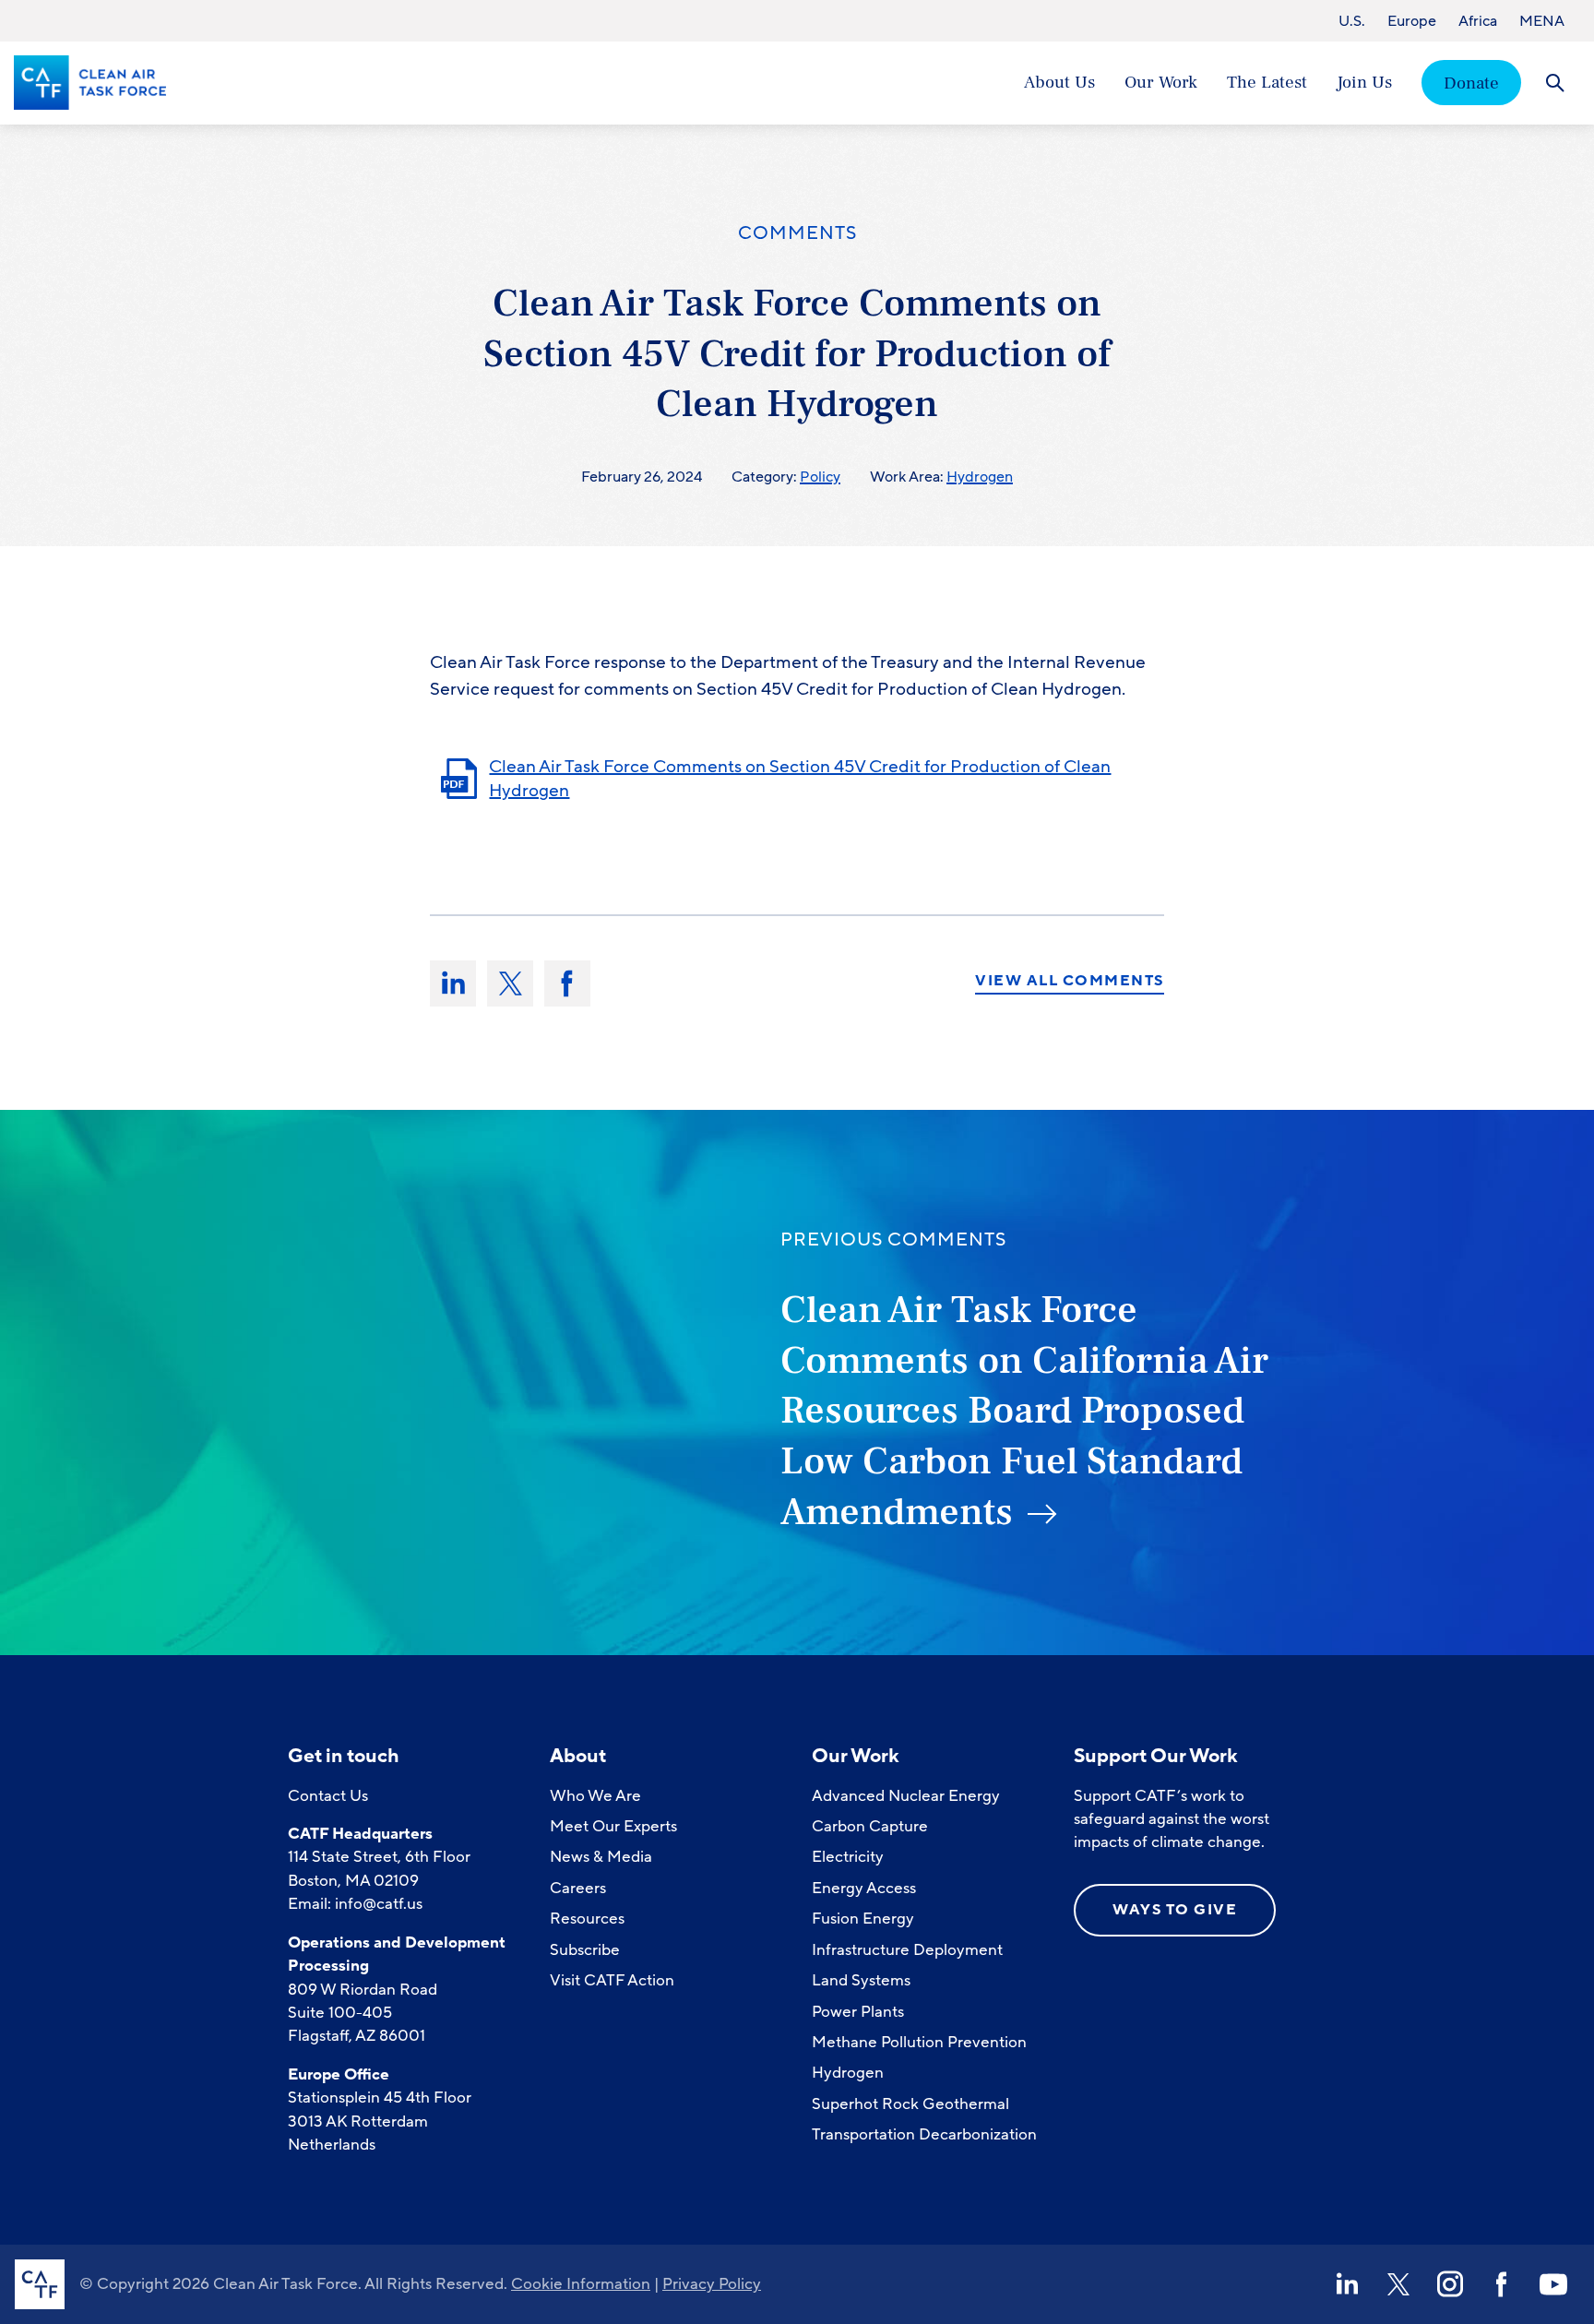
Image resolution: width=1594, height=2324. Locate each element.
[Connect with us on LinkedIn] (1347, 2284)
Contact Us (328, 1796)
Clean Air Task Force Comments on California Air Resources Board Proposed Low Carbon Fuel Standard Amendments (1024, 1411)
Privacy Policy (712, 2284)
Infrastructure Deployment (907, 1950)
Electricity (848, 1857)
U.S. (1352, 21)
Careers (578, 1888)
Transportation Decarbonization (924, 2134)
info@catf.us (379, 1904)
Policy (820, 477)
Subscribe (585, 1950)
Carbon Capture (870, 1826)
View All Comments (1070, 982)
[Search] (1555, 83)
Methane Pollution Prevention (919, 2042)
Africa (1478, 21)
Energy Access (864, 1888)
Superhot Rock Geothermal (910, 2104)
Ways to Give (1175, 1910)
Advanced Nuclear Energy (906, 1796)
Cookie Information (581, 2284)
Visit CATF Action (612, 1980)
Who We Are (595, 1796)
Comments (797, 233)
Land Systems (861, 1980)
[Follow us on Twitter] (1398, 2284)
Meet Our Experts (613, 1826)
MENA (1542, 21)
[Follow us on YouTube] (1553, 2284)
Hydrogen (980, 477)
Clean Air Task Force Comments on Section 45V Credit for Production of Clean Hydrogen (800, 779)
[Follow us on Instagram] (1450, 2284)
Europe (1412, 21)
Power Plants (858, 2012)
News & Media (601, 1857)
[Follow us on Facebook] (1502, 2284)
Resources (587, 1919)
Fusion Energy (863, 1919)
